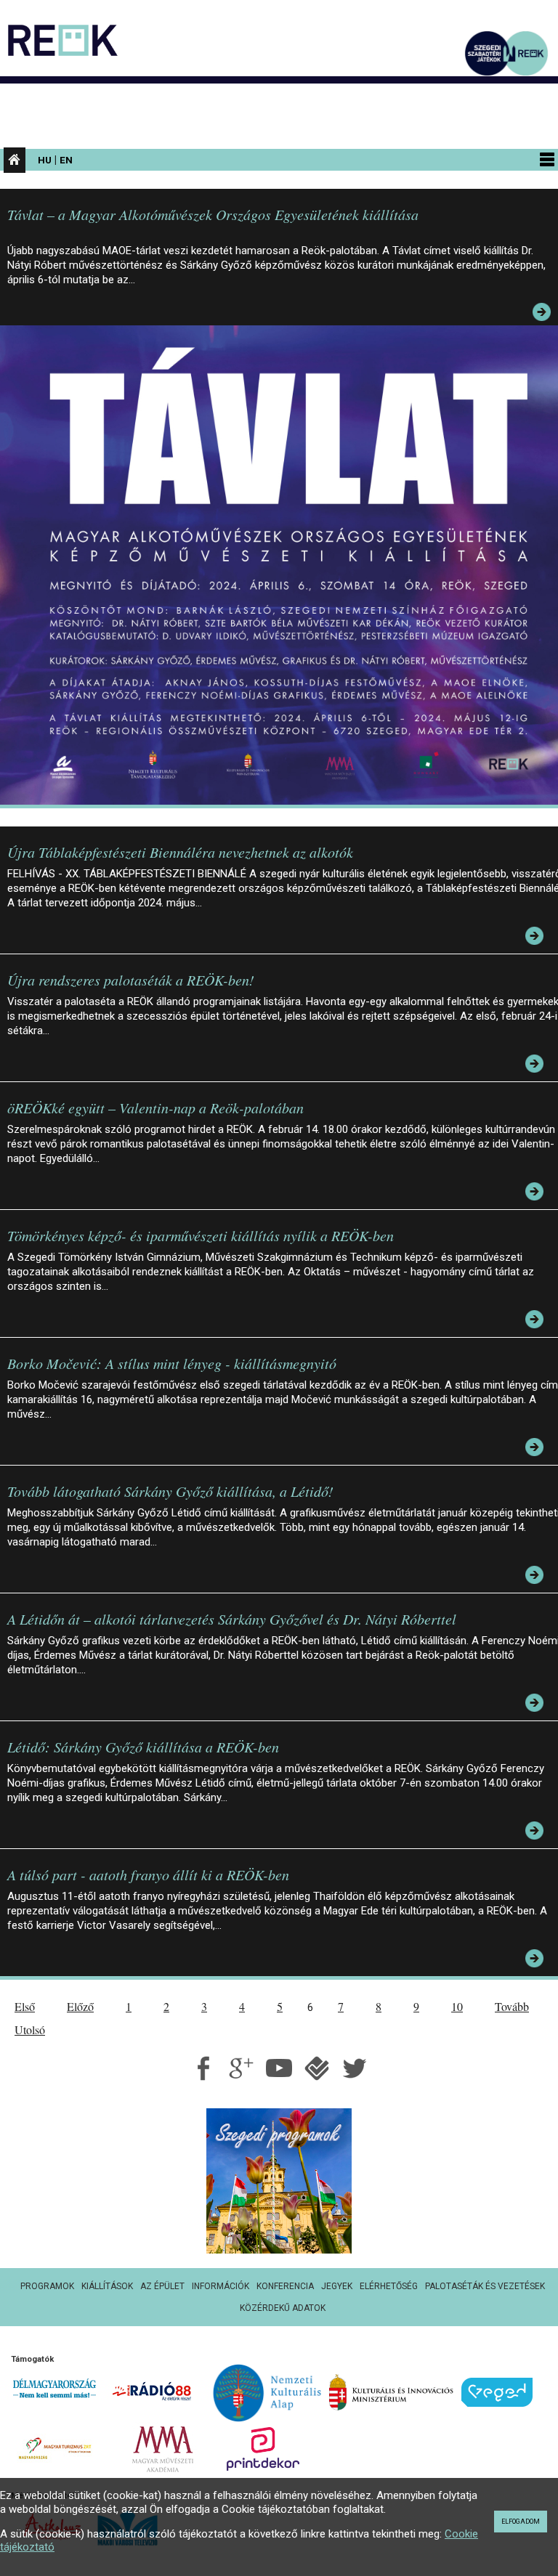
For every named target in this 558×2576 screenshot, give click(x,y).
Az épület (162, 2286)
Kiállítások (107, 2286)
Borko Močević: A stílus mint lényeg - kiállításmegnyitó (172, 1363)
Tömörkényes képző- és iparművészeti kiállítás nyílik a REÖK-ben (201, 1235)
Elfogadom (521, 2522)
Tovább (512, 2006)
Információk (221, 2286)
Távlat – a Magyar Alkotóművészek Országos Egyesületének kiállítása (213, 214)
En (66, 160)
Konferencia (285, 2286)
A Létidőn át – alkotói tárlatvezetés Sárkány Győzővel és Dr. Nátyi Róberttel (232, 1619)
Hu (45, 160)
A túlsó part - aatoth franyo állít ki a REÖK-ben (148, 1874)
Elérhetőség (389, 2286)
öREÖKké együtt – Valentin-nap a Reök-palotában (155, 1108)
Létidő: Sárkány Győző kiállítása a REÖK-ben (143, 1747)
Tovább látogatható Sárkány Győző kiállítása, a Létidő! (170, 1491)
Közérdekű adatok (283, 2308)
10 (457, 2006)
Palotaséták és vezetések (485, 2286)
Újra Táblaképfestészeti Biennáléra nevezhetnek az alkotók (180, 852)
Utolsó (30, 2029)
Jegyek (337, 2286)
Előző (80, 2006)
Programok (47, 2286)
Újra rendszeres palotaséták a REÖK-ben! (131, 980)
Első (25, 2006)
